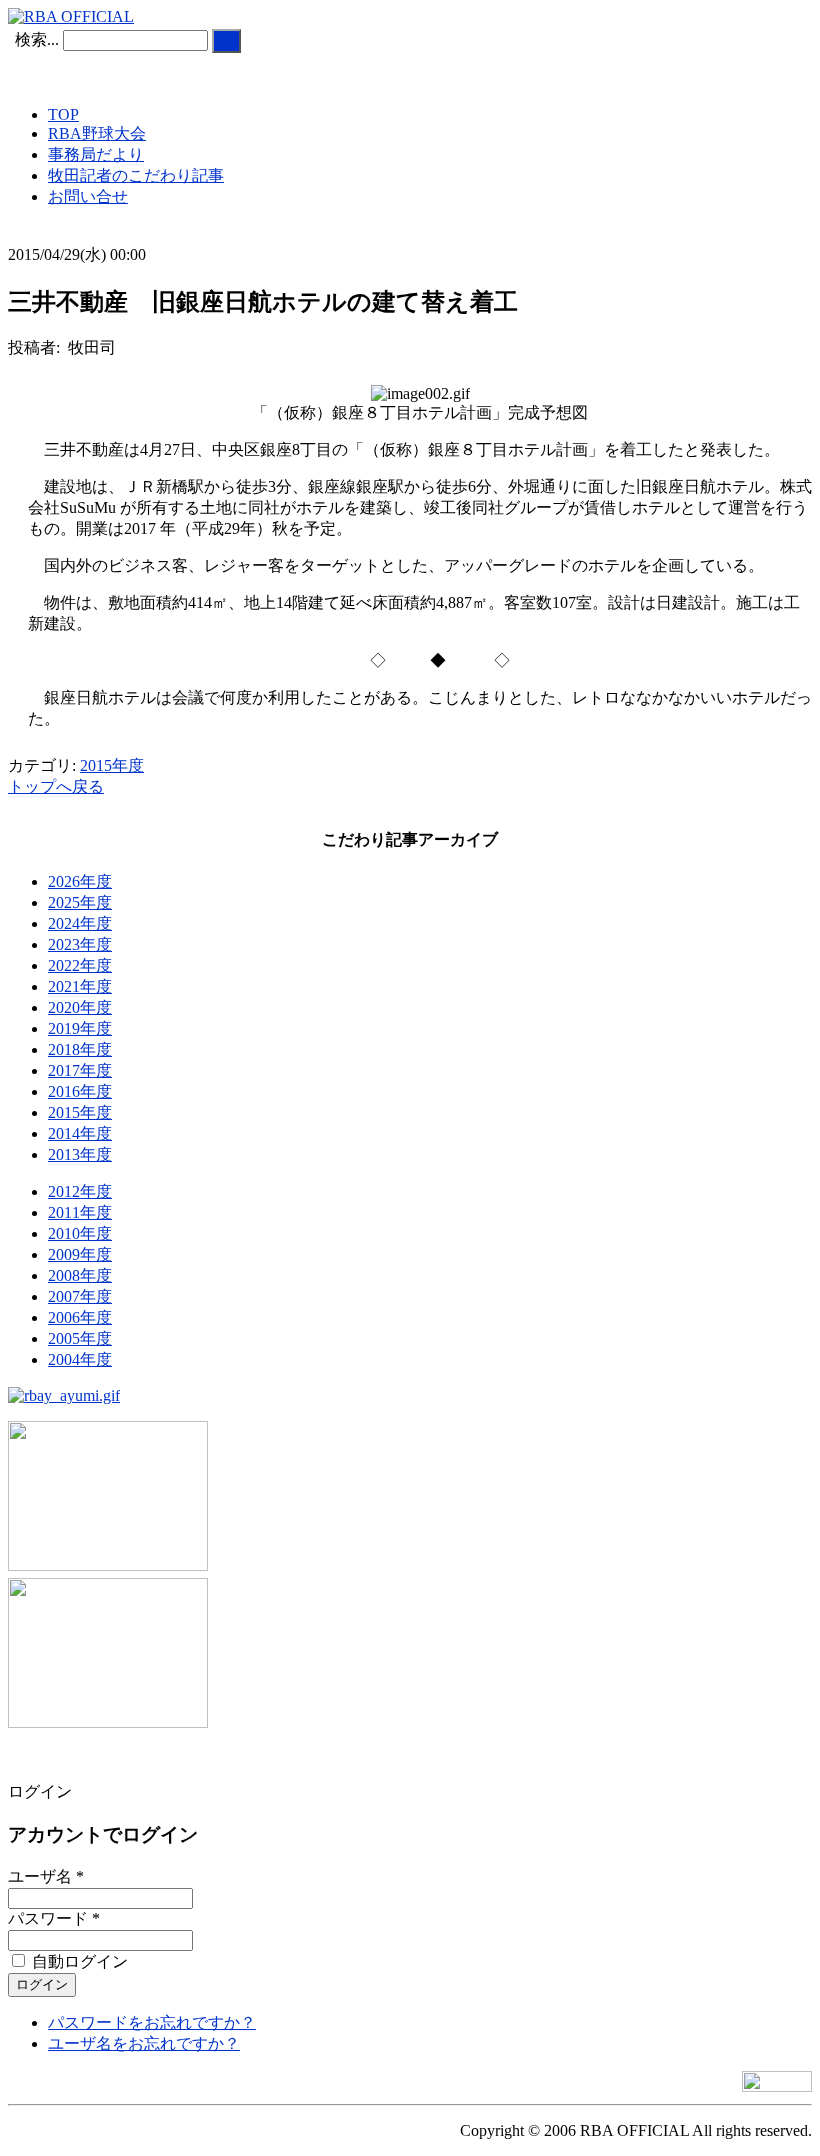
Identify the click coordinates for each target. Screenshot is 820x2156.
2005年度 (80, 1338)
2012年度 (80, 1191)
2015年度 (112, 765)
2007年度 (80, 1296)
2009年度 (80, 1254)
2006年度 (80, 1317)
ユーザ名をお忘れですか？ (144, 2043)
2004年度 (80, 1359)
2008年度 (80, 1275)
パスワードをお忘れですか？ (152, 2022)
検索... (37, 39)
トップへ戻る (56, 786)
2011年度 (80, 1212)
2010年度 (80, 1233)
